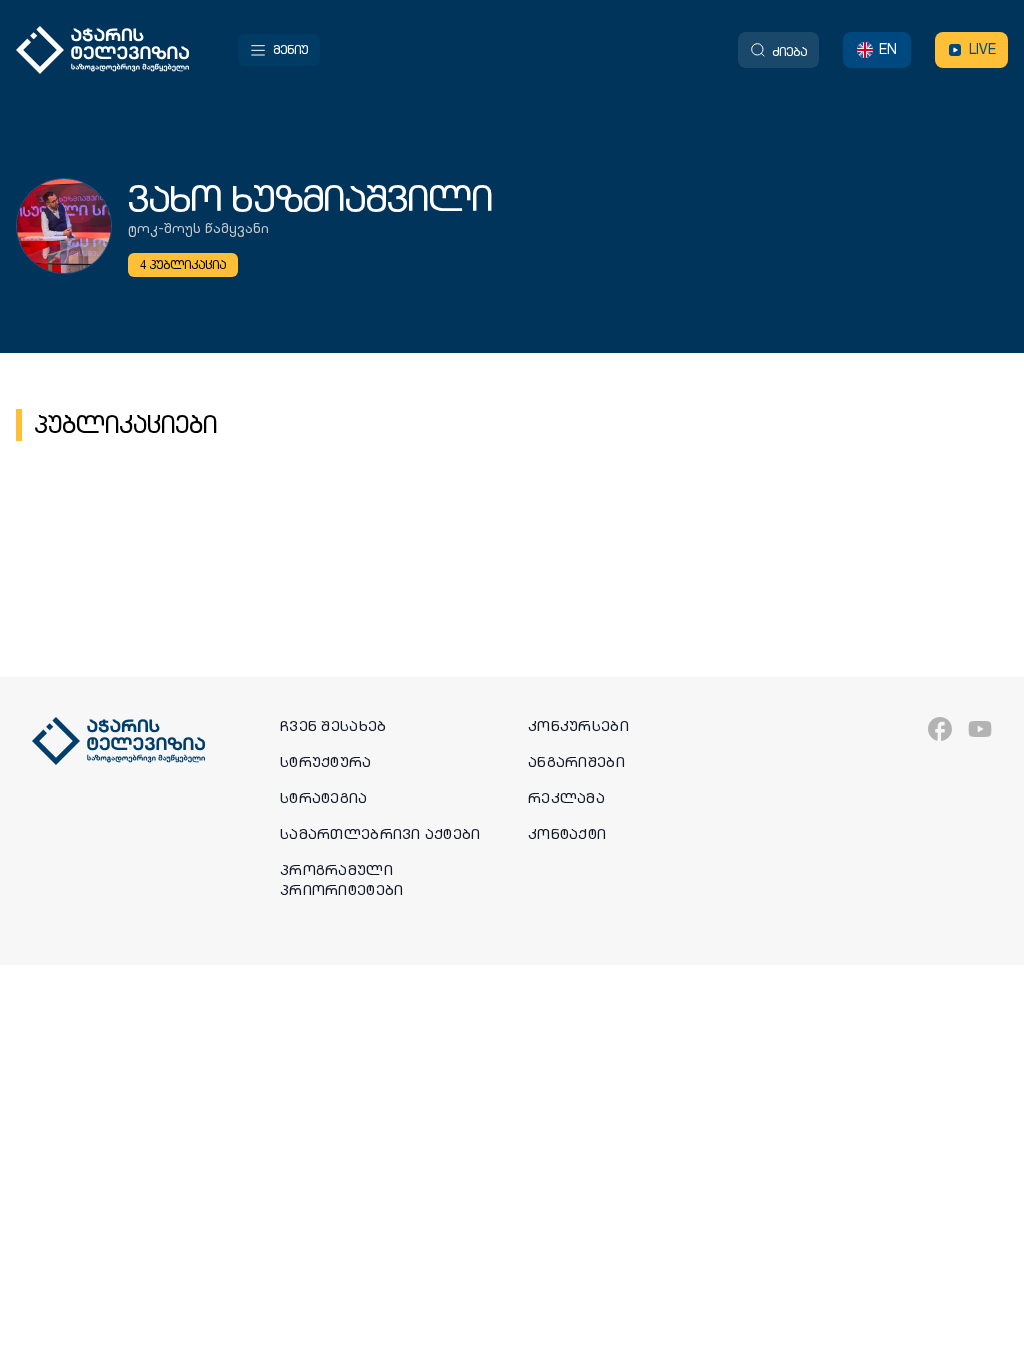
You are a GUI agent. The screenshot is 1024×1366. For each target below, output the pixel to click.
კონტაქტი (567, 834)
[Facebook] (940, 729)
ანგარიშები (576, 762)
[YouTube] (980, 729)
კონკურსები (578, 726)
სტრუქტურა (326, 762)
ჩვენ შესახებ (333, 726)
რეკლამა (566, 798)
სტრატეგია (324, 798)
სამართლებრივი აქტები (380, 834)
